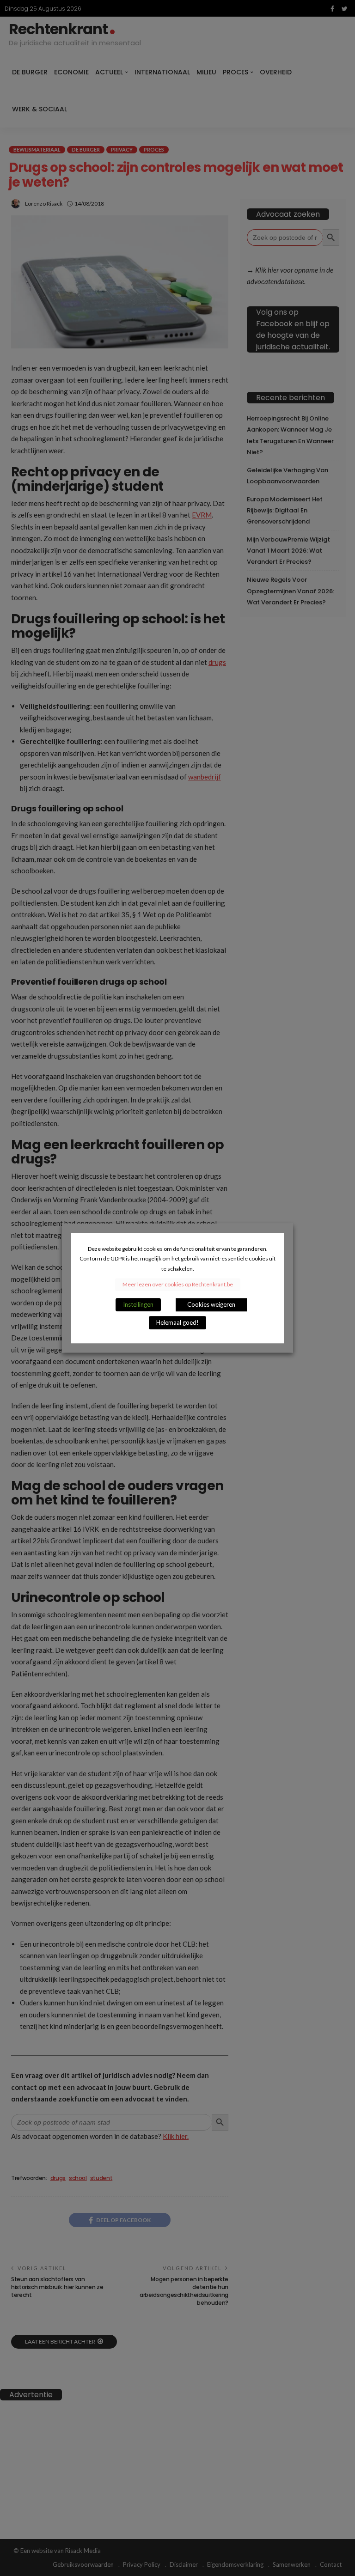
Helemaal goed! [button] (177, 1322)
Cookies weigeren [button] (211, 1304)
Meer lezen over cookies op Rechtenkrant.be (178, 1284)
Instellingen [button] (138, 1304)
